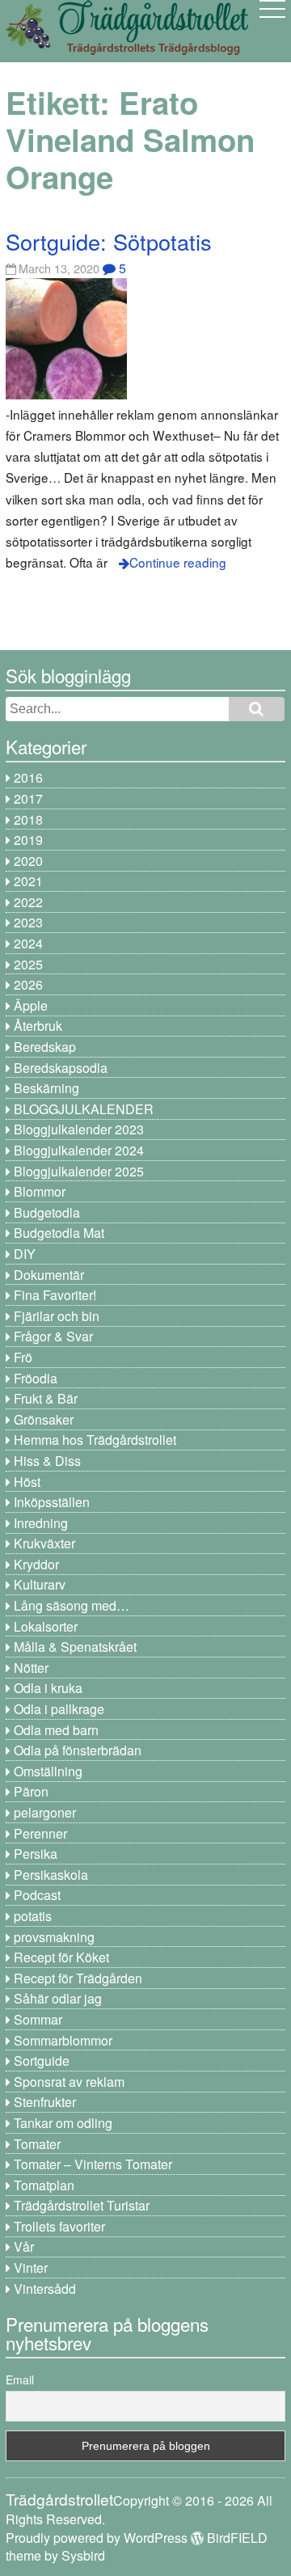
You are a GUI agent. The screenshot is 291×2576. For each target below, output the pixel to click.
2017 (28, 798)
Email (20, 2380)
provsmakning (54, 1937)
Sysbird (83, 2555)
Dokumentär (49, 1275)
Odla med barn (56, 1730)
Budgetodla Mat (59, 1233)
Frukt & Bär (46, 1398)
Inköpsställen (52, 1502)
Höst (27, 1482)
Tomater (37, 2144)
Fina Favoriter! (55, 1295)
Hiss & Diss (47, 1461)
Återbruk (38, 1026)
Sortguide (42, 2061)
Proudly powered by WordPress (97, 2538)
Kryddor (36, 1564)
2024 (28, 943)
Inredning (41, 1523)
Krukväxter (44, 1543)
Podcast (37, 1895)
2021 (28, 881)
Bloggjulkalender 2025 (79, 1171)
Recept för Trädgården (78, 1978)
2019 (28, 840)
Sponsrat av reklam (69, 2082)
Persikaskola (51, 1875)
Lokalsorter (46, 1626)
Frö (23, 1357)
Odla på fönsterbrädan (78, 1750)
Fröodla (36, 1378)
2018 (28, 819)
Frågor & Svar (53, 1336)
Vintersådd (45, 2289)
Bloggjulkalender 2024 (79, 1150)
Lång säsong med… (72, 1605)
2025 (28, 964)
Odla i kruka (48, 1688)
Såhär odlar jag (58, 1998)
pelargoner (45, 1812)
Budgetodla (47, 1212)
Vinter (31, 2268)
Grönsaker (44, 1419)
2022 (28, 902)
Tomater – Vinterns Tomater (93, 2164)
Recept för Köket (61, 1957)
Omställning (48, 1771)
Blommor (40, 1191)
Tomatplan (44, 2185)
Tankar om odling (63, 2123)
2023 (28, 922)
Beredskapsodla (61, 1068)
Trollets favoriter (59, 2226)
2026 (28, 984)
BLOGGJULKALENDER (84, 1109)
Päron (31, 1791)
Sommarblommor (63, 2040)
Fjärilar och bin (57, 1316)
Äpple (31, 1005)
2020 (28, 861)
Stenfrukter (45, 2102)
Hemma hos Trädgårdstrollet (95, 1440)
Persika (36, 1854)
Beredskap (45, 1047)
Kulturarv (40, 1584)
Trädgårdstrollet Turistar (82, 2205)
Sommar (38, 2019)
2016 (28, 777)
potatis (33, 1916)
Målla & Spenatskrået (75, 1647)
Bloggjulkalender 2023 (79, 1129)
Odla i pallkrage (59, 1709)
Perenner (40, 1833)
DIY (25, 1254)
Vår (24, 2247)
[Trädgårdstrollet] (127, 49)
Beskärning (46, 1088)
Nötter (31, 1668)
